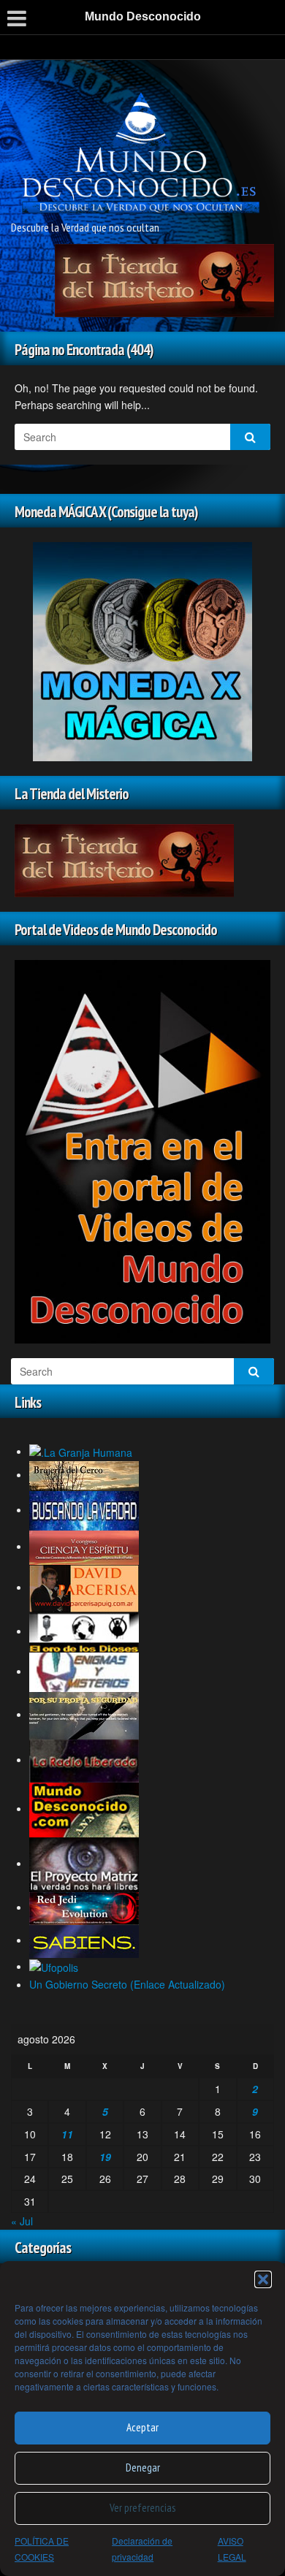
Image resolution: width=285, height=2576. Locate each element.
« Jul (22, 2221)
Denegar (143, 2468)
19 (105, 2157)
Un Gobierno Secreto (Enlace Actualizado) (127, 1984)
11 (67, 2134)
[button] (263, 2279)
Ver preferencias (142, 2508)
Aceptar (142, 2427)
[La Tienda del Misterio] (164, 278)
